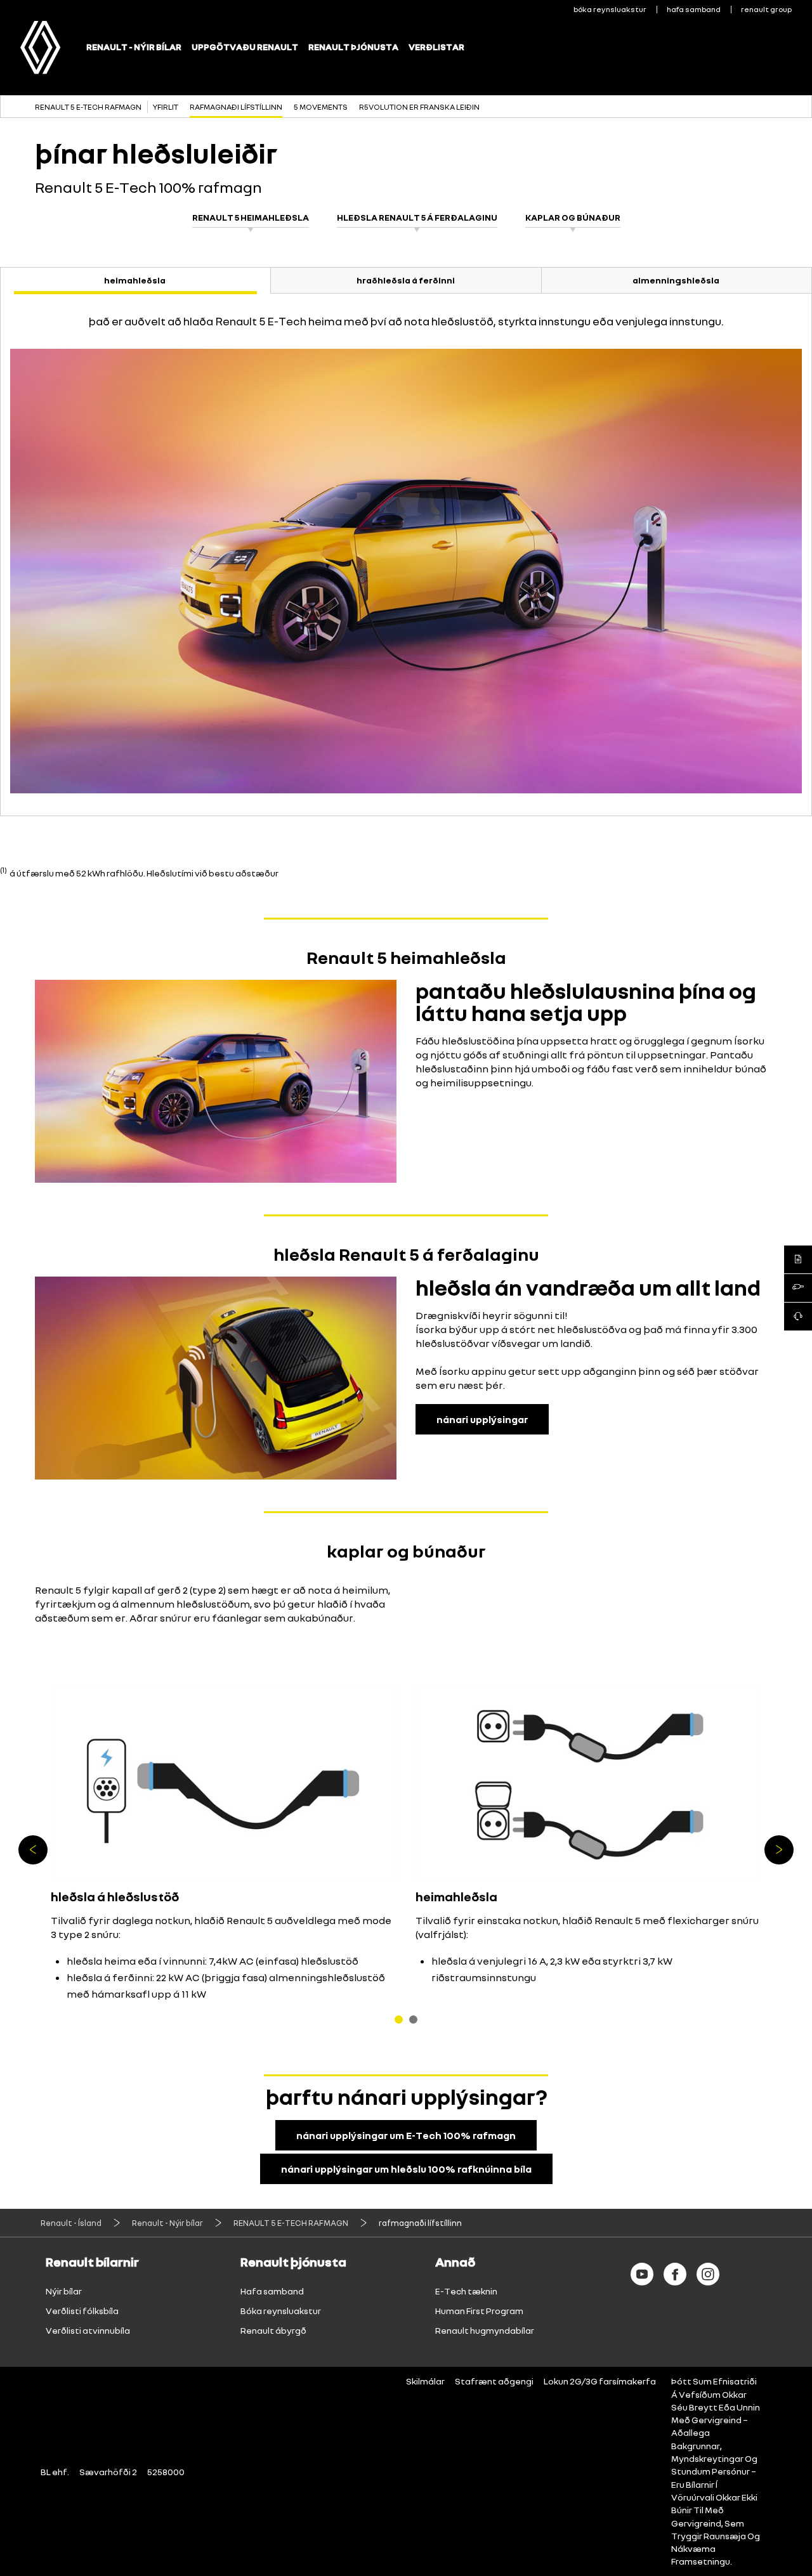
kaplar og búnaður (573, 217)
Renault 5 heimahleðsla (251, 217)
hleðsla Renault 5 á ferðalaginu (417, 217)
